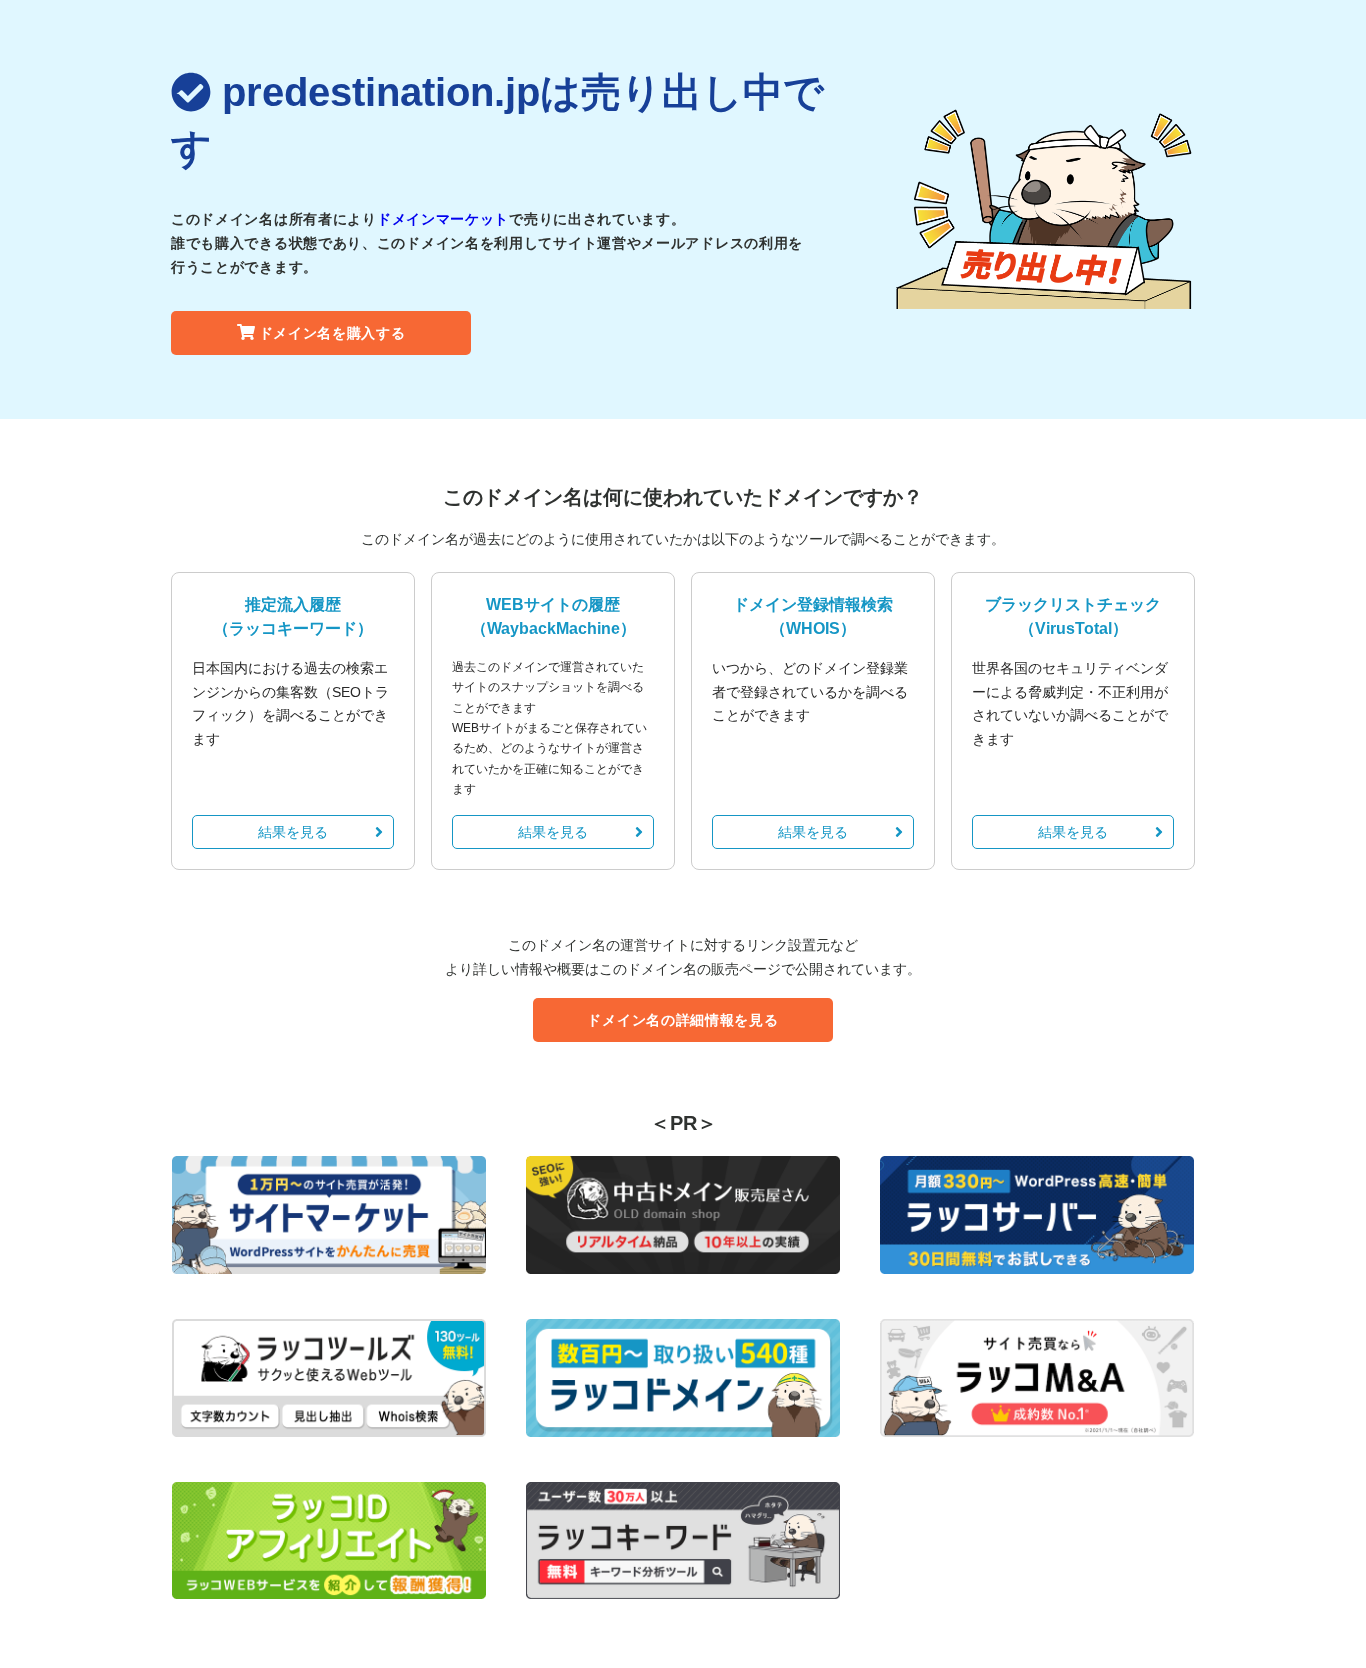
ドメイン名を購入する (332, 333)
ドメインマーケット (443, 219)
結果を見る (293, 832)
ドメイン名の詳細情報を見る (682, 1020)
